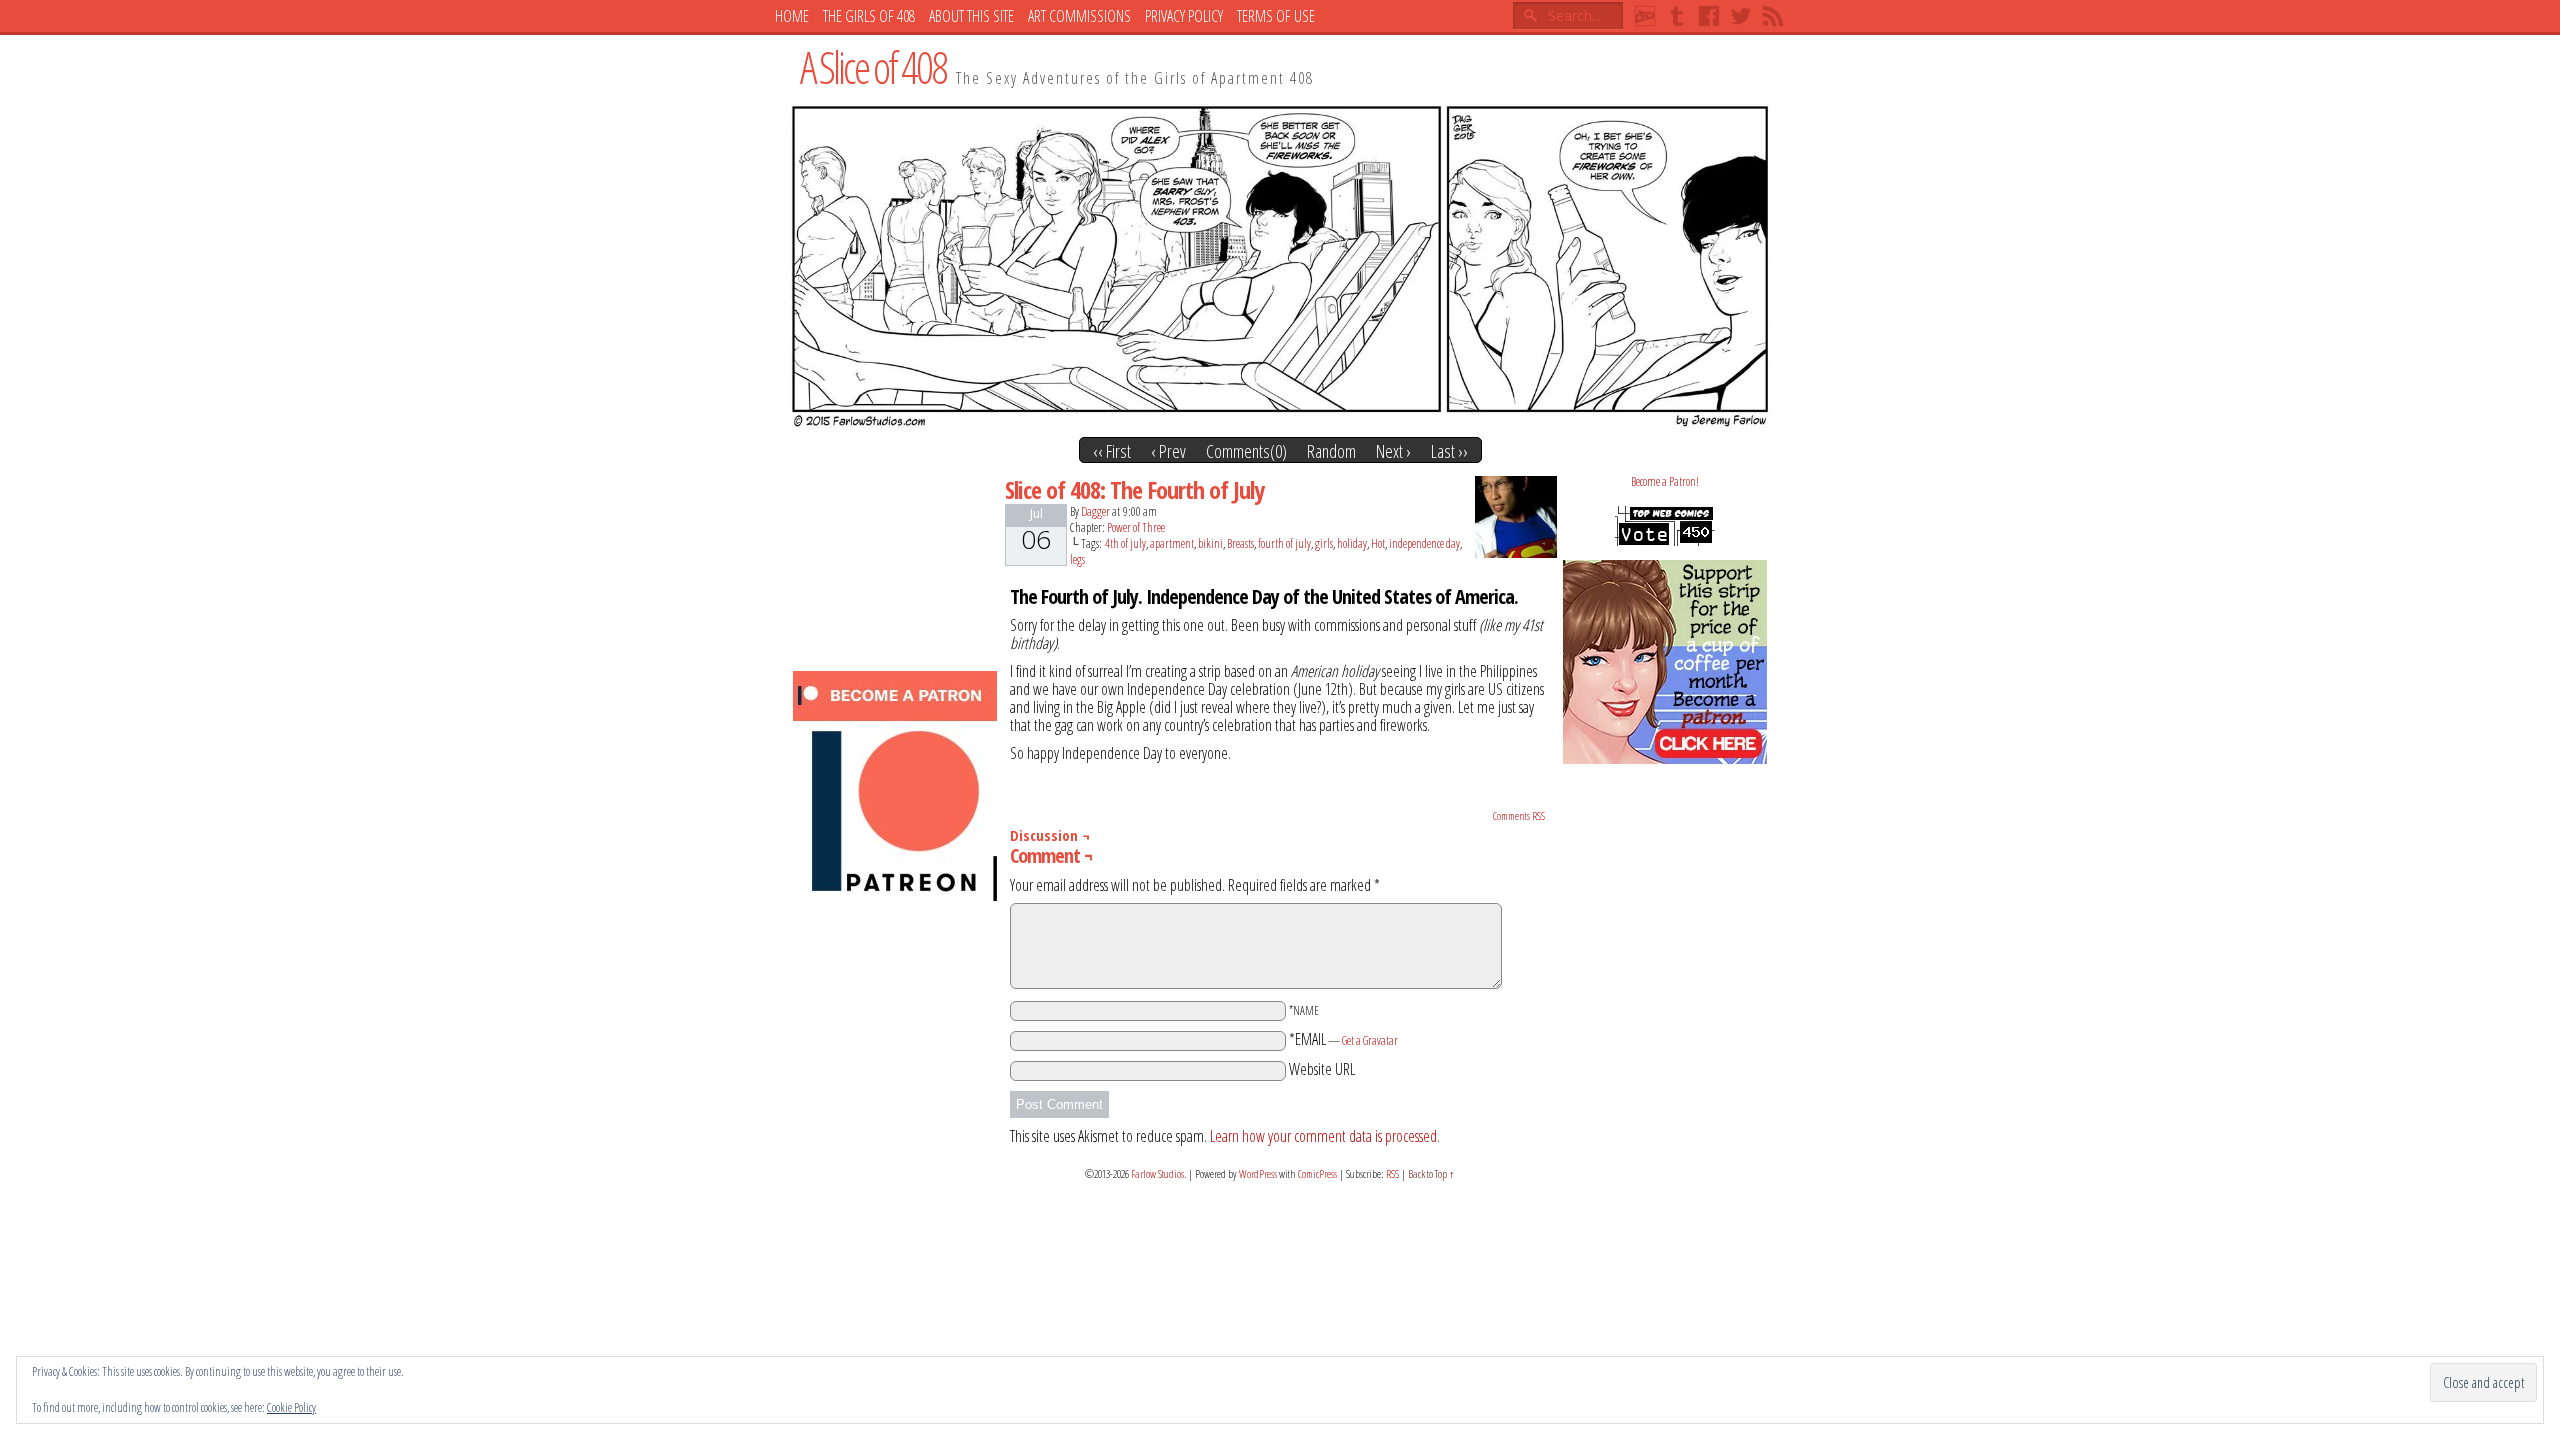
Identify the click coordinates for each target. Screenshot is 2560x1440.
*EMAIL (1343, 1039)
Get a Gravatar (1370, 1040)
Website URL (1322, 1069)
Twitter (1741, 16)
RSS (1773, 16)
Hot (1378, 543)
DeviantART (1645, 16)
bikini (1210, 543)
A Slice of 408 (873, 67)
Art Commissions (1079, 16)
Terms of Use (1276, 16)
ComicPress (1317, 1173)
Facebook (1709, 16)
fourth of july (1284, 543)
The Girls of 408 (869, 16)
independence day (1424, 543)
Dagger (1095, 511)
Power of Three (1136, 527)
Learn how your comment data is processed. (1325, 1136)
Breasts (1240, 543)
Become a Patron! (1665, 481)
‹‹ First (1112, 451)
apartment (1172, 543)
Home (792, 16)
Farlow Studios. (1158, 1173)
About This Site (971, 16)
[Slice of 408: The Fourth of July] (1280, 423)
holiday (1352, 543)
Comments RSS (1519, 815)
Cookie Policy (291, 1407)
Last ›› (1449, 451)
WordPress (1258, 1173)
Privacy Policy (1184, 16)
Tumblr (1677, 16)
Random (1331, 451)
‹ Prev (1168, 451)
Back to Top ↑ (1431, 1173)
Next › (1393, 451)
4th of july (1125, 543)
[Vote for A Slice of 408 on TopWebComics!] (1665, 541)
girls (1324, 543)
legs (1077, 559)
